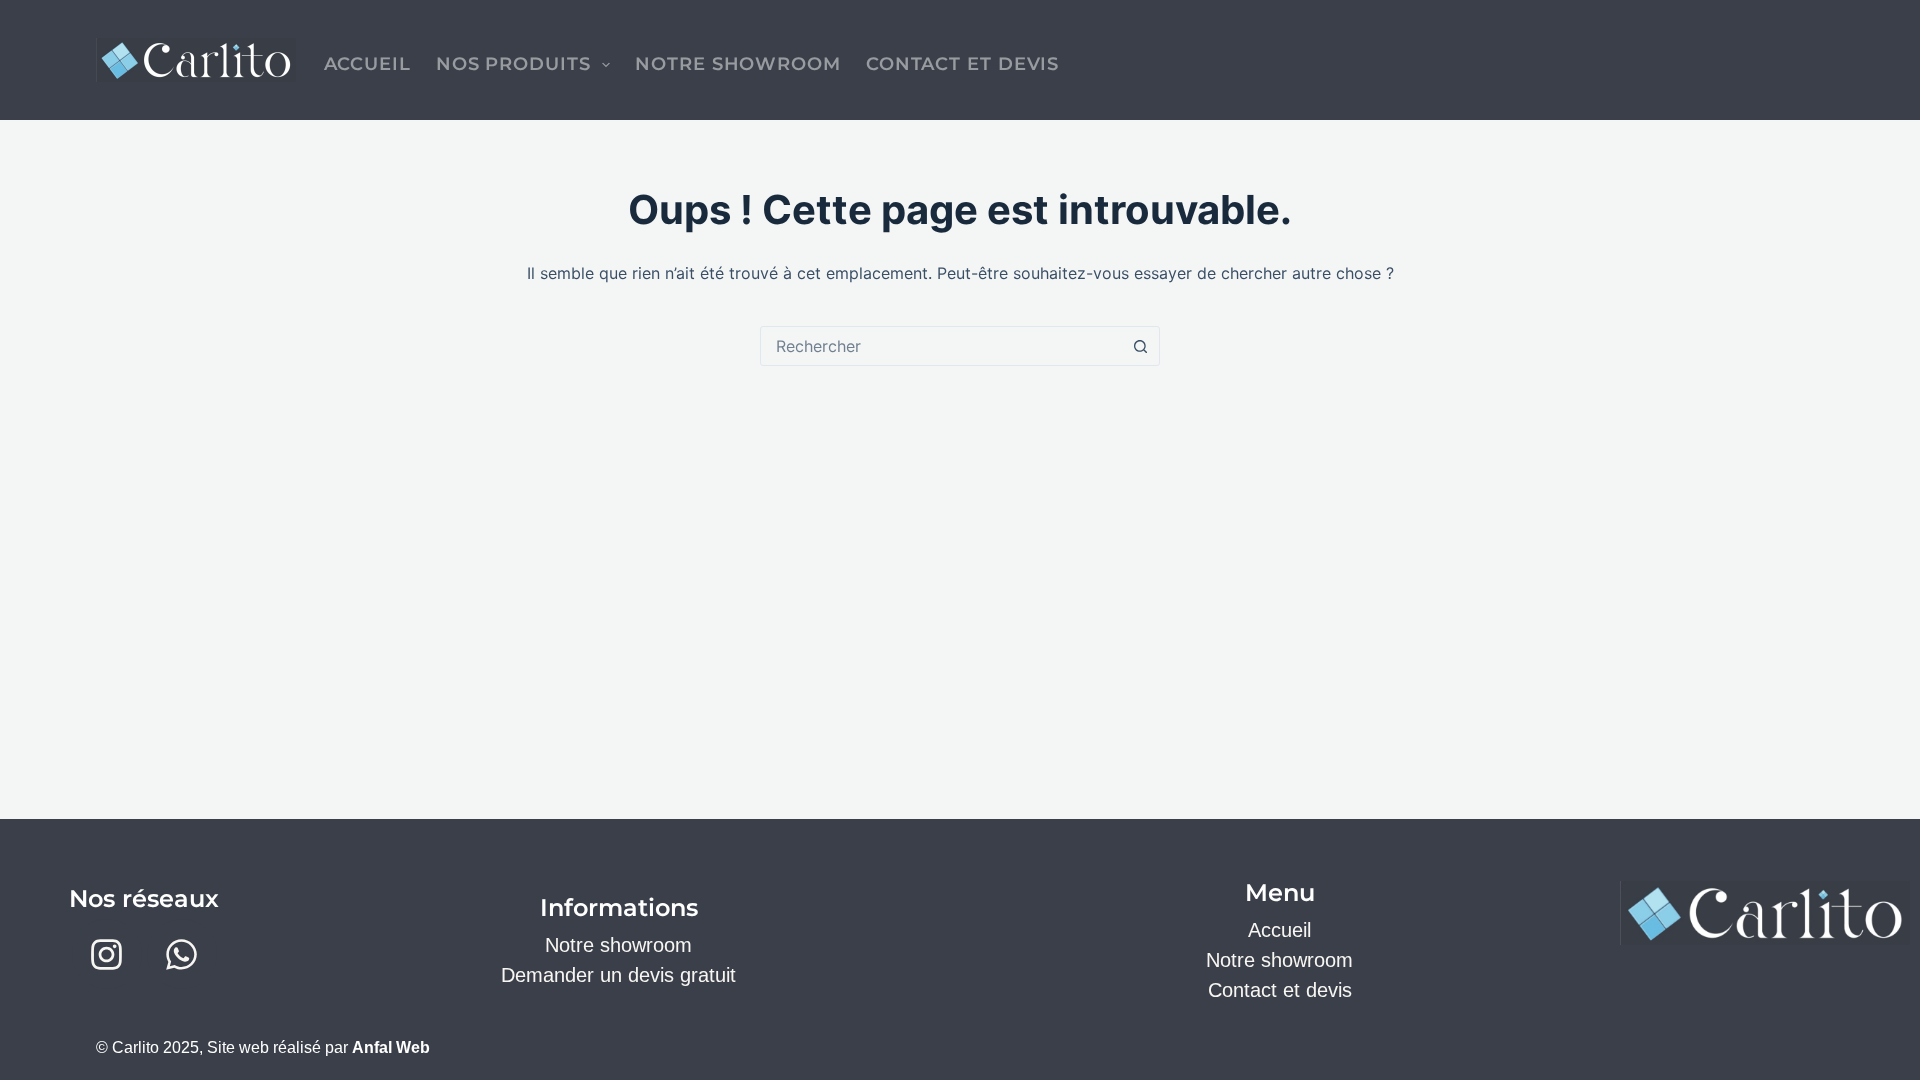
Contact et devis (962, 64)
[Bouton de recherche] (1140, 346)
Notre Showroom (738, 64)
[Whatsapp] (182, 954)
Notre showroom (618, 945)
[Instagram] (107, 954)
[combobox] (941, 346)
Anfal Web (391, 1047)
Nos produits (513, 64)
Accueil (367, 64)
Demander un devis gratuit (618, 975)
